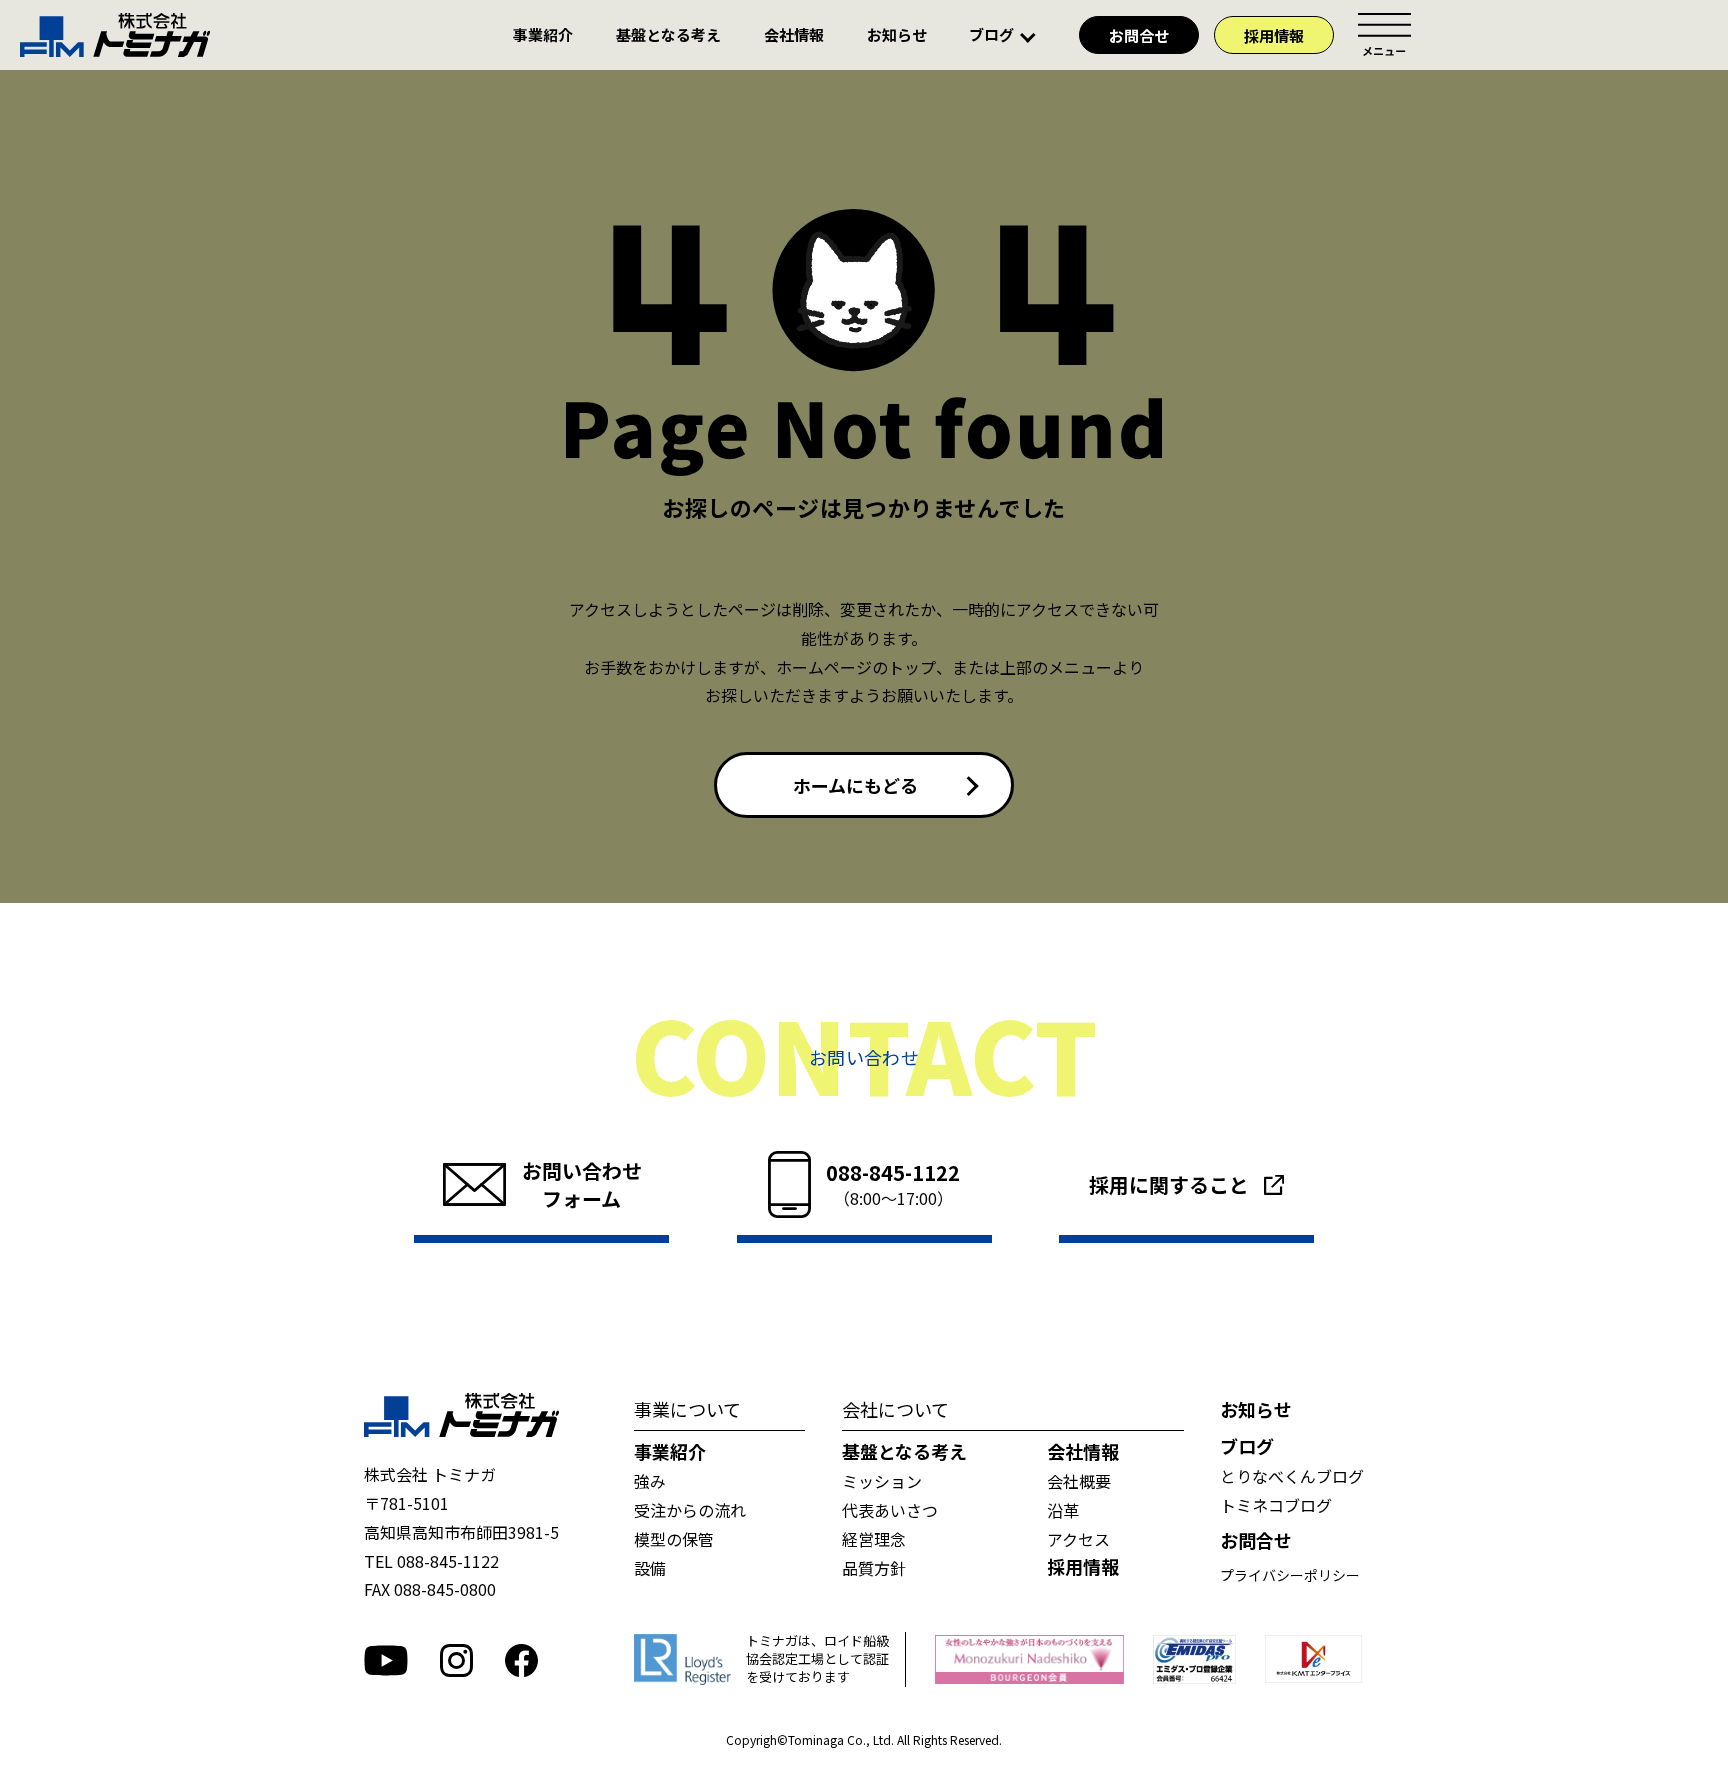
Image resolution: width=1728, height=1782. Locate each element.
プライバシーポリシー (1290, 1575)
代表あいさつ (890, 1510)
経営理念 (874, 1539)
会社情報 (794, 35)
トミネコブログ (1276, 1505)
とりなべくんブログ (1292, 1476)
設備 (650, 1568)
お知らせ (897, 35)
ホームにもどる (855, 785)
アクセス (1078, 1539)
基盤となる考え (668, 35)
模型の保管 (674, 1539)
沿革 (1063, 1510)
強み (650, 1481)
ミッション (882, 1481)
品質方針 (874, 1568)
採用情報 (1274, 35)
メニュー (1384, 35)
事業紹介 (543, 35)
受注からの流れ (690, 1510)
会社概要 (1079, 1481)
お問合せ (1139, 35)
